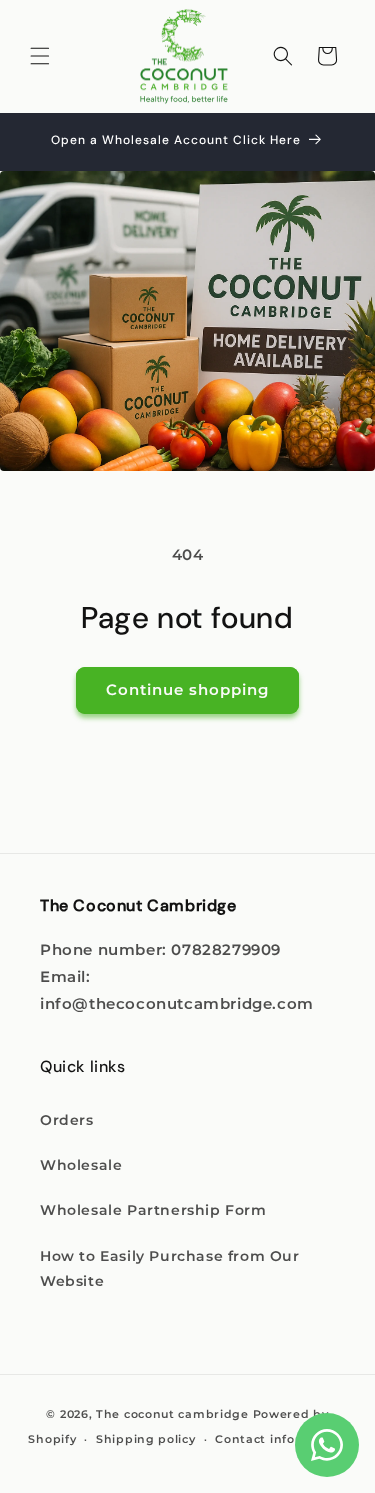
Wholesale (81, 1165)
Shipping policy (146, 1439)
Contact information (280, 1439)
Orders (67, 1120)
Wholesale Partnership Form (153, 1210)
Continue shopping (187, 689)
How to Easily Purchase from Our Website (170, 1268)
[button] (40, 56)
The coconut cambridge (172, 1414)
